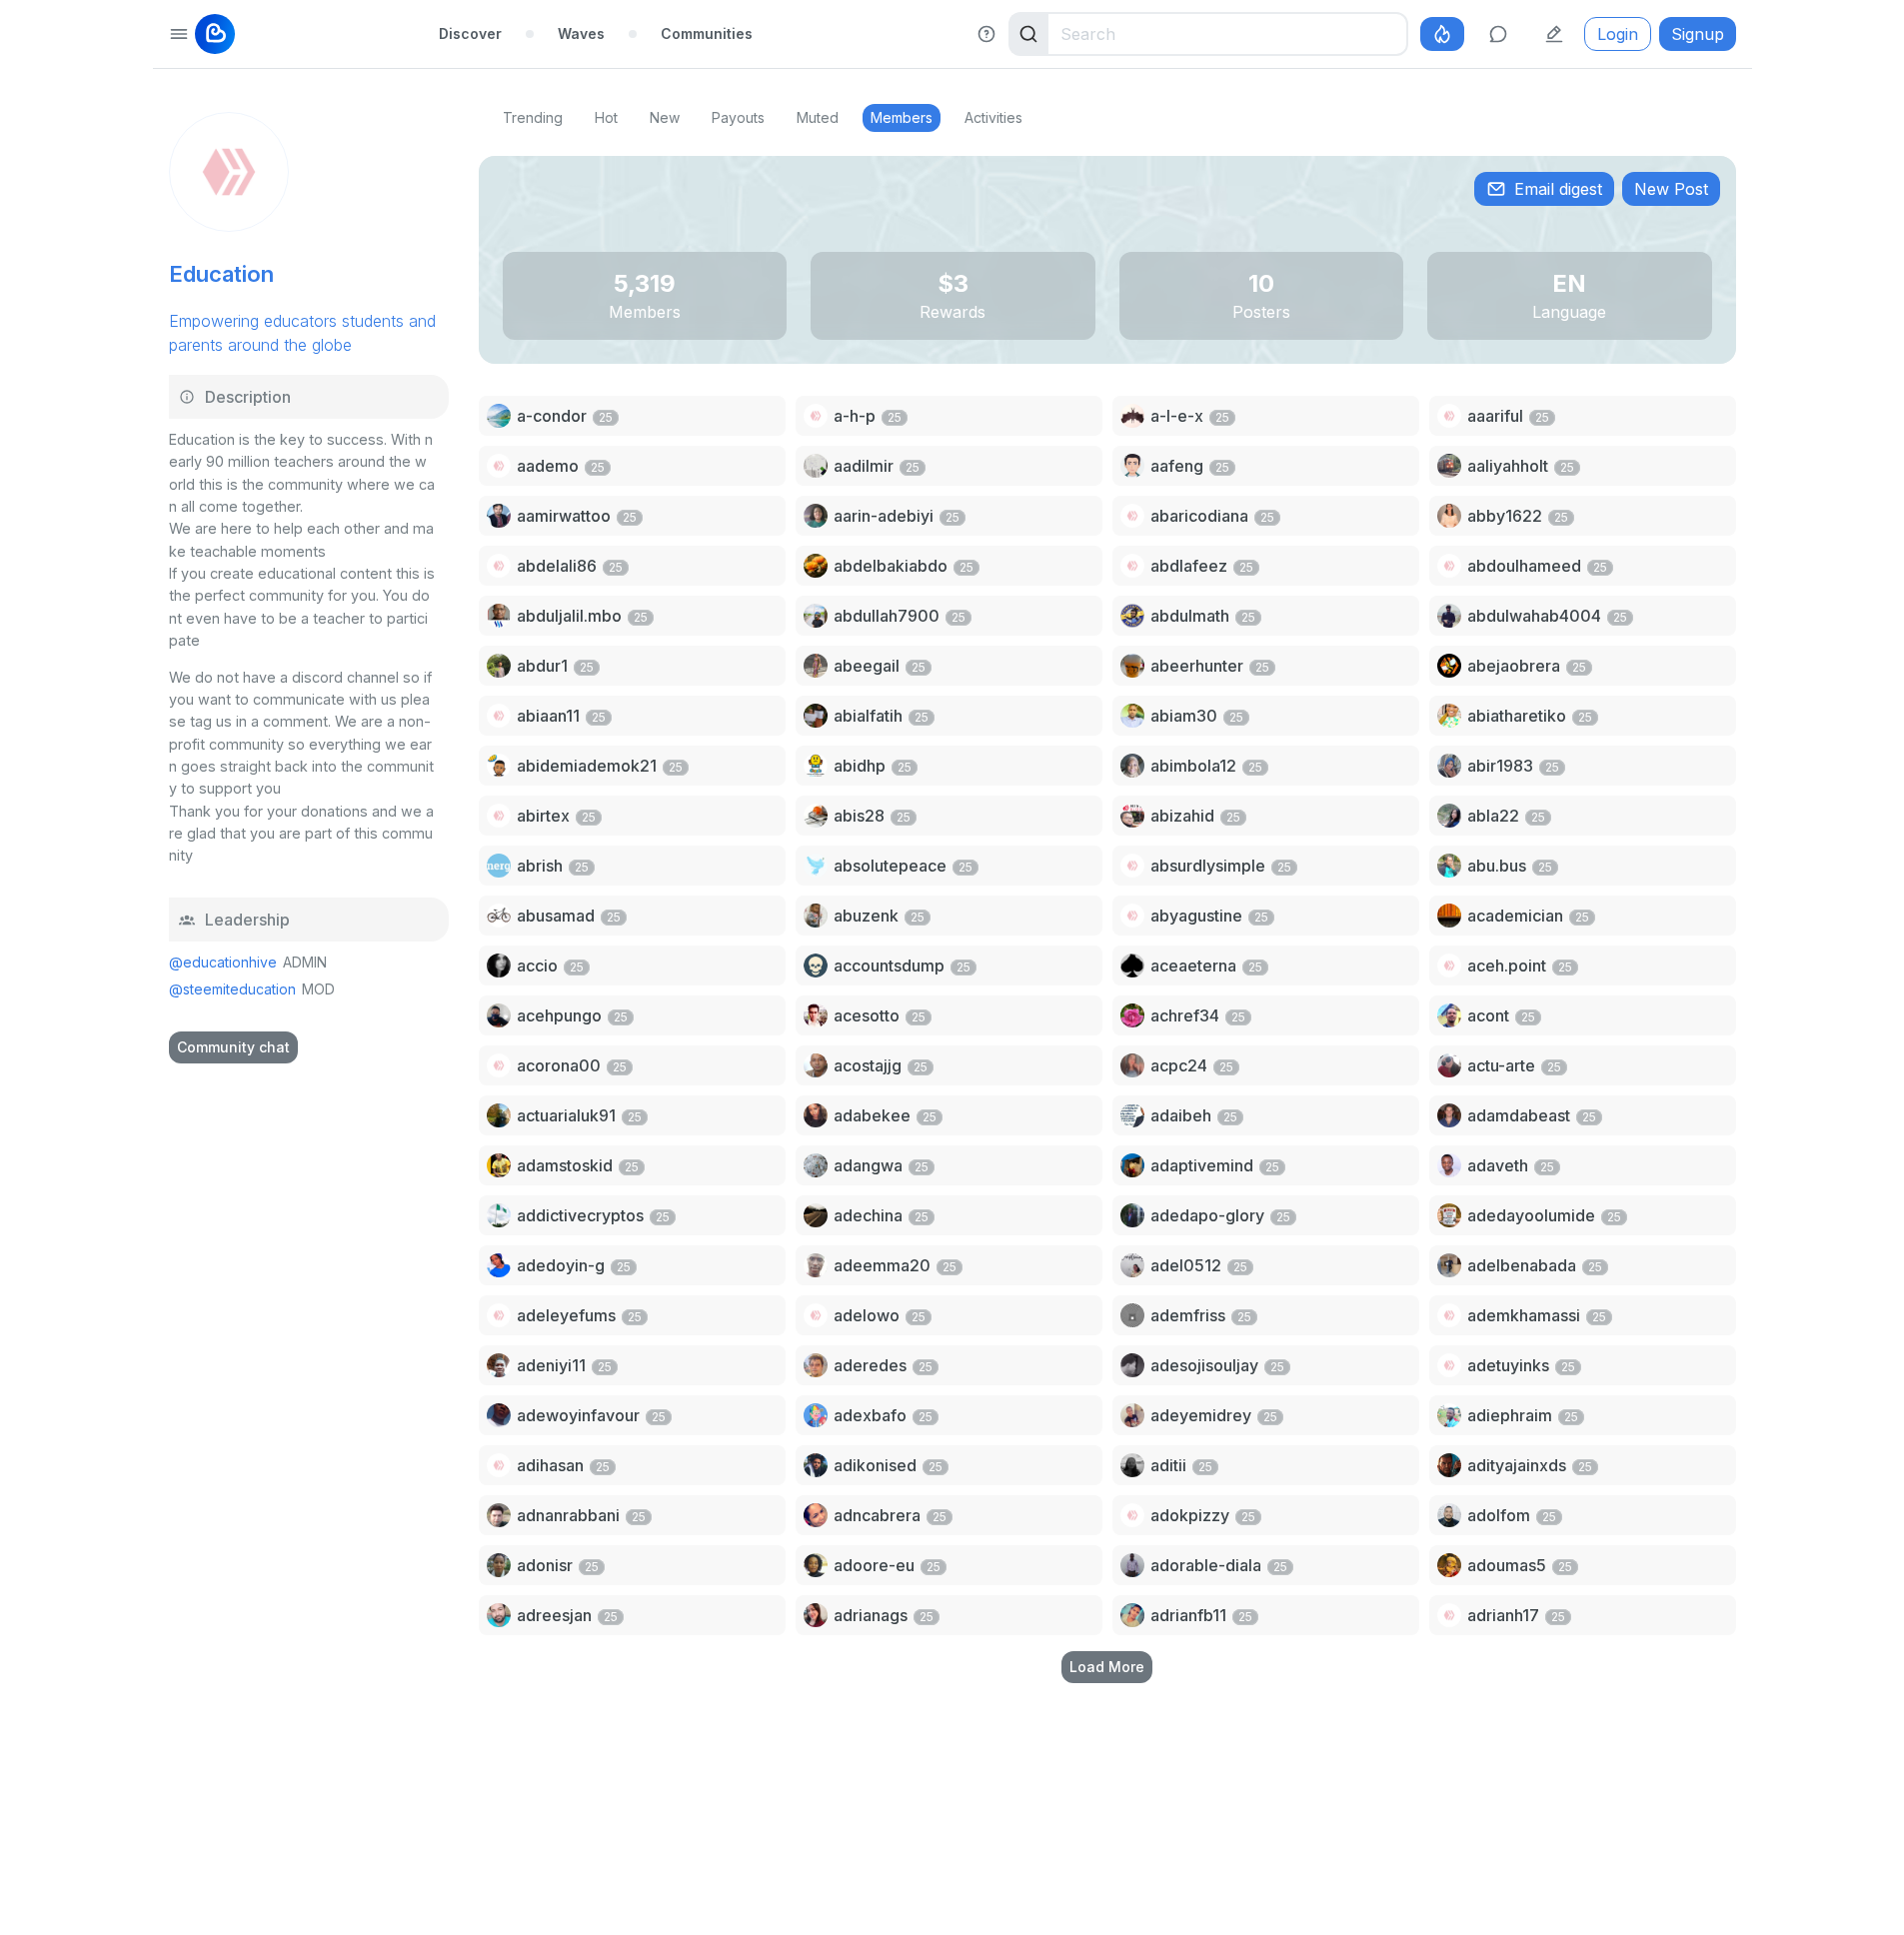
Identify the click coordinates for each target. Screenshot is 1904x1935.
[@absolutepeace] (816, 866)
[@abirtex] (499, 816)
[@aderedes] (816, 1365)
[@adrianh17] (1449, 1615)
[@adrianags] (816, 1615)
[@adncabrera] (816, 1515)
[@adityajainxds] (1449, 1465)
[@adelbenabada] (1449, 1265)
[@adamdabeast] (1449, 1115)
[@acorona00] (499, 1065)
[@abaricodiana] (1132, 516)
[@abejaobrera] (1449, 666)
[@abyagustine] (1132, 916)
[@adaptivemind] (1132, 1165)
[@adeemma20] (816, 1265)
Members (902, 117)
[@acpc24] (1132, 1065)
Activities (993, 117)
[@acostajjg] (816, 1065)
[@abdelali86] (499, 566)
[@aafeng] (1132, 466)
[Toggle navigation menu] (179, 34)
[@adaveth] (1449, 1165)
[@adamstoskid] (499, 1165)
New (665, 117)
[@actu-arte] (1449, 1065)
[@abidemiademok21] (499, 766)
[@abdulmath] (1132, 616)
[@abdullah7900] (816, 616)
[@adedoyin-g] (499, 1265)
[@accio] (499, 966)
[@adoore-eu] (816, 1565)
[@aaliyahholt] (1449, 466)
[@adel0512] (1132, 1265)
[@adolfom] (1449, 1515)
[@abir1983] (1449, 766)
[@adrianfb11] (1132, 1615)
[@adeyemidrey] (1132, 1415)
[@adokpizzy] (1132, 1515)
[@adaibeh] (1132, 1115)
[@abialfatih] (816, 716)
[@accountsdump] (816, 966)
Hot (606, 117)
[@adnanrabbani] (499, 1515)
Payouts (738, 117)
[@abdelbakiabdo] (816, 566)
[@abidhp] (816, 766)
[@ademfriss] (1132, 1315)
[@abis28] (816, 816)
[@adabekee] (816, 1115)
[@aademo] (499, 466)
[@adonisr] (499, 1565)
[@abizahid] (1132, 816)
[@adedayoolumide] (1449, 1215)
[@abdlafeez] (1132, 566)
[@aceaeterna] (1132, 966)
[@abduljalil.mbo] (499, 616)
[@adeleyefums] (499, 1315)
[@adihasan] (499, 1465)
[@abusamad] (499, 916)
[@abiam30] (1132, 716)
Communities (707, 33)
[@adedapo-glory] (1132, 1215)
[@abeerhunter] (1132, 666)
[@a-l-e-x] (1132, 416)
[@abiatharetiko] (1449, 716)
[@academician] (1449, 916)
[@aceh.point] (1449, 966)
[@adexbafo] (816, 1415)
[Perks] (1442, 34)
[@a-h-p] (816, 416)
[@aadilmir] (816, 466)
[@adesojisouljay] (1132, 1365)
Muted (818, 117)
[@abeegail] (816, 666)
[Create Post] (1554, 34)
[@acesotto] (816, 1015)
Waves (581, 33)
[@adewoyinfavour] (499, 1415)
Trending (533, 117)
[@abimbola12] (1132, 766)
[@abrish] (499, 866)
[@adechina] (816, 1215)
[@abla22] (1449, 816)
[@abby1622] (1449, 516)
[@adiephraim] (1449, 1415)
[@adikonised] (816, 1465)
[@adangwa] (816, 1165)
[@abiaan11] (499, 716)
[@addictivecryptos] (499, 1215)
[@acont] (1449, 1015)
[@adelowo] (816, 1315)
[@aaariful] (1449, 416)
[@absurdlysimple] (1132, 866)
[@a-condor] (499, 416)
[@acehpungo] (499, 1015)
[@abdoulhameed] (1449, 566)
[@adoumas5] (1449, 1565)
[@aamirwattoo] (499, 516)
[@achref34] (1132, 1015)
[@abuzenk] (816, 916)
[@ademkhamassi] (1449, 1315)
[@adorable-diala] (1132, 1565)
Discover (470, 33)
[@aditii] (1132, 1465)
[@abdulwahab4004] (1449, 616)
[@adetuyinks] (1449, 1365)
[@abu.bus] (1449, 866)
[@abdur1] (499, 666)
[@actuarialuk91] (499, 1115)
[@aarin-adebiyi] (816, 516)
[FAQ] (986, 34)
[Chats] (1498, 34)
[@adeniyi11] (499, 1365)
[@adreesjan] (499, 1615)
